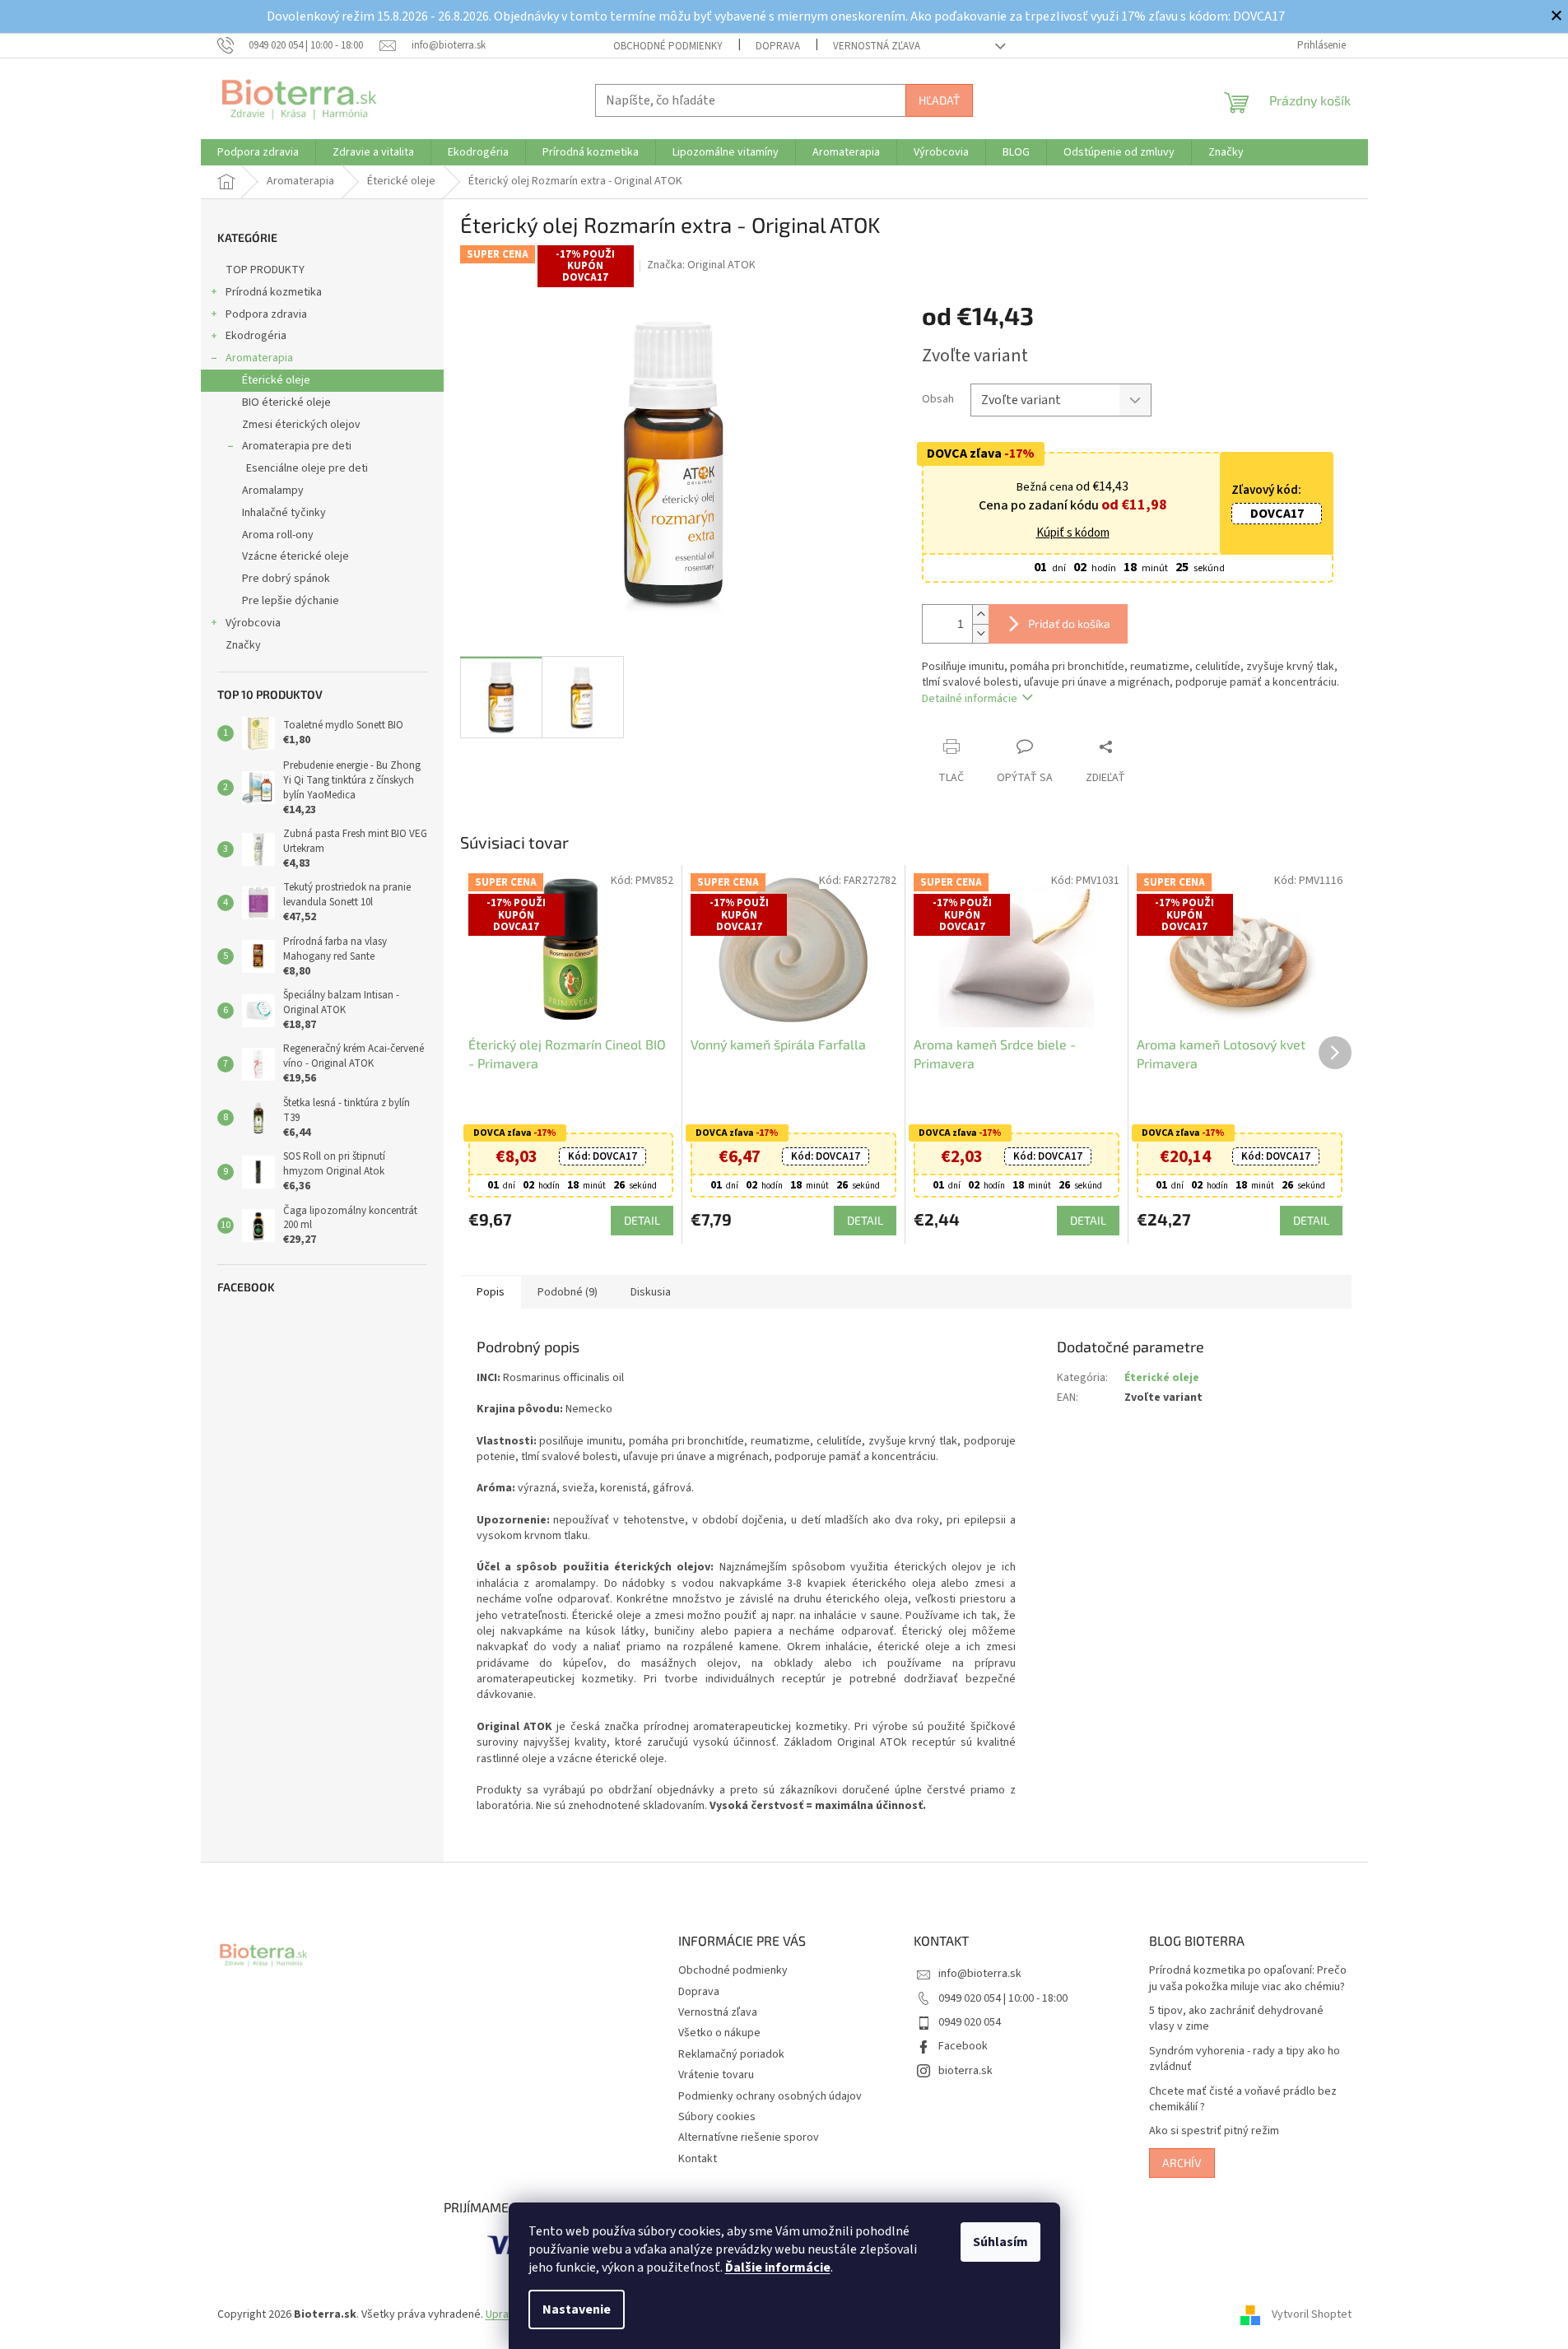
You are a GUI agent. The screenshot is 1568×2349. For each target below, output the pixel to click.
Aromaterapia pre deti (297, 446)
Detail (642, 1220)
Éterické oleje (276, 380)
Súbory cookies (717, 2117)
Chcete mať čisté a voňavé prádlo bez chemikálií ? (1243, 2100)
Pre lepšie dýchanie (291, 601)
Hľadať (939, 100)
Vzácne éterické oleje (295, 556)
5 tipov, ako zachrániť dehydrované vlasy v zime (1236, 2019)
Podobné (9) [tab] (568, 1292)
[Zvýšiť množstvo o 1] (980, 614)
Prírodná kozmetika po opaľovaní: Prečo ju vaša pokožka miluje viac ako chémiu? (1248, 1979)
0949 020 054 (970, 2022)
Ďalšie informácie (778, 2268)
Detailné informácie (970, 699)
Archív (1182, 2163)
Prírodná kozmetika (274, 292)
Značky (243, 645)
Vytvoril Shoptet (1312, 2315)
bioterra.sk (965, 2071)
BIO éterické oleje (286, 402)
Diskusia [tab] (651, 1292)
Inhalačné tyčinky (284, 513)
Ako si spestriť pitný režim (1214, 2131)
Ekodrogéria (256, 336)
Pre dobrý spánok (286, 579)
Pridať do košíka (1069, 623)
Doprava (778, 46)
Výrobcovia (253, 623)
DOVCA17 (1277, 514)
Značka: (701, 265)
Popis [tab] (491, 1292)
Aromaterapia (259, 358)
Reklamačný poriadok (731, 2054)
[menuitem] (258, 152)
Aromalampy (273, 491)
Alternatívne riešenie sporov (749, 2137)
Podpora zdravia (266, 314)
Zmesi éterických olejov (301, 425)
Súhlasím (1000, 2242)
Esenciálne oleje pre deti (307, 468)
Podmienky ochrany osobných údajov (770, 2096)
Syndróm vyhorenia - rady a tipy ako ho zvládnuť (1245, 2059)
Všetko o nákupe (719, 2033)
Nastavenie (577, 2309)
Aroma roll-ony (278, 535)
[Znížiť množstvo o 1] (980, 633)
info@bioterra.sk (980, 1974)
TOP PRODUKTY (265, 270)
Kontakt (698, 2159)
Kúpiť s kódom (1073, 533)
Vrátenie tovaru (716, 2075)
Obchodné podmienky (668, 46)
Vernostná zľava (877, 46)
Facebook (963, 2046)
